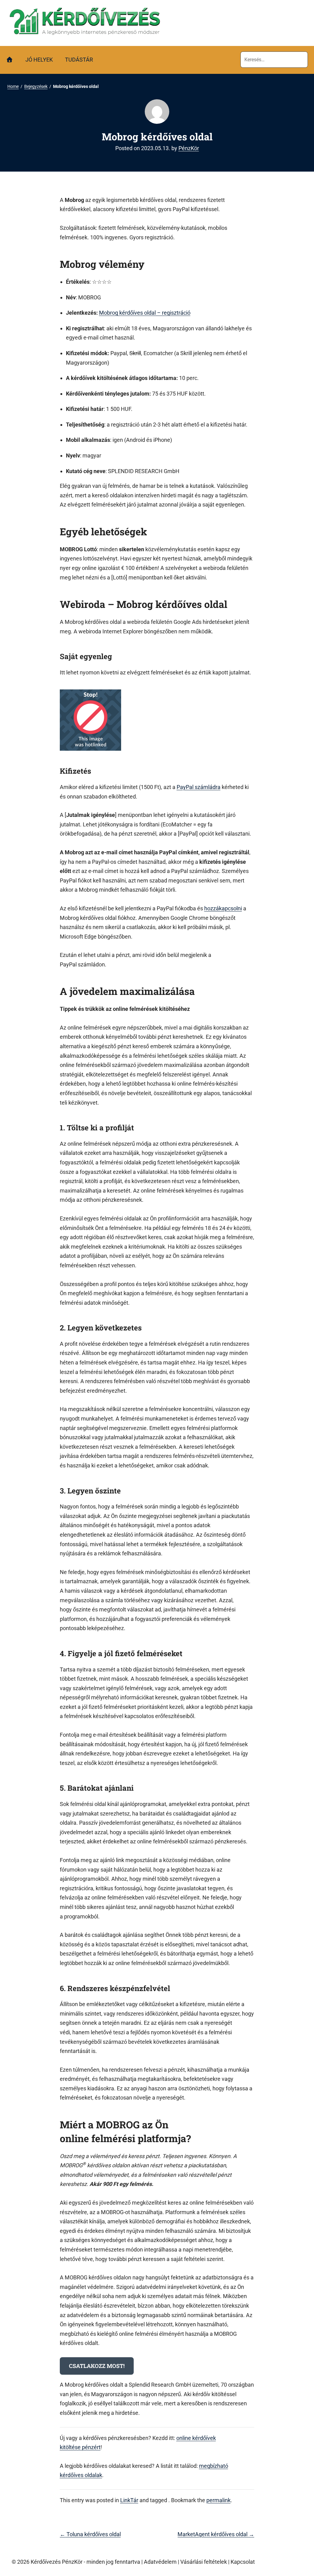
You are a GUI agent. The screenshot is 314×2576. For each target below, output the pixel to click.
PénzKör (189, 148)
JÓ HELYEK (39, 60)
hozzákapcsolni (223, 908)
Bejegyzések (36, 86)
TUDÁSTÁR (79, 60)
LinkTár (129, 2500)
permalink (218, 2500)
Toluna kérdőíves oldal (90, 2534)
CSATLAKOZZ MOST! (97, 2366)
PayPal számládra (199, 787)
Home (13, 86)
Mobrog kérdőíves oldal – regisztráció (145, 313)
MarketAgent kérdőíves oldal (216, 2534)
